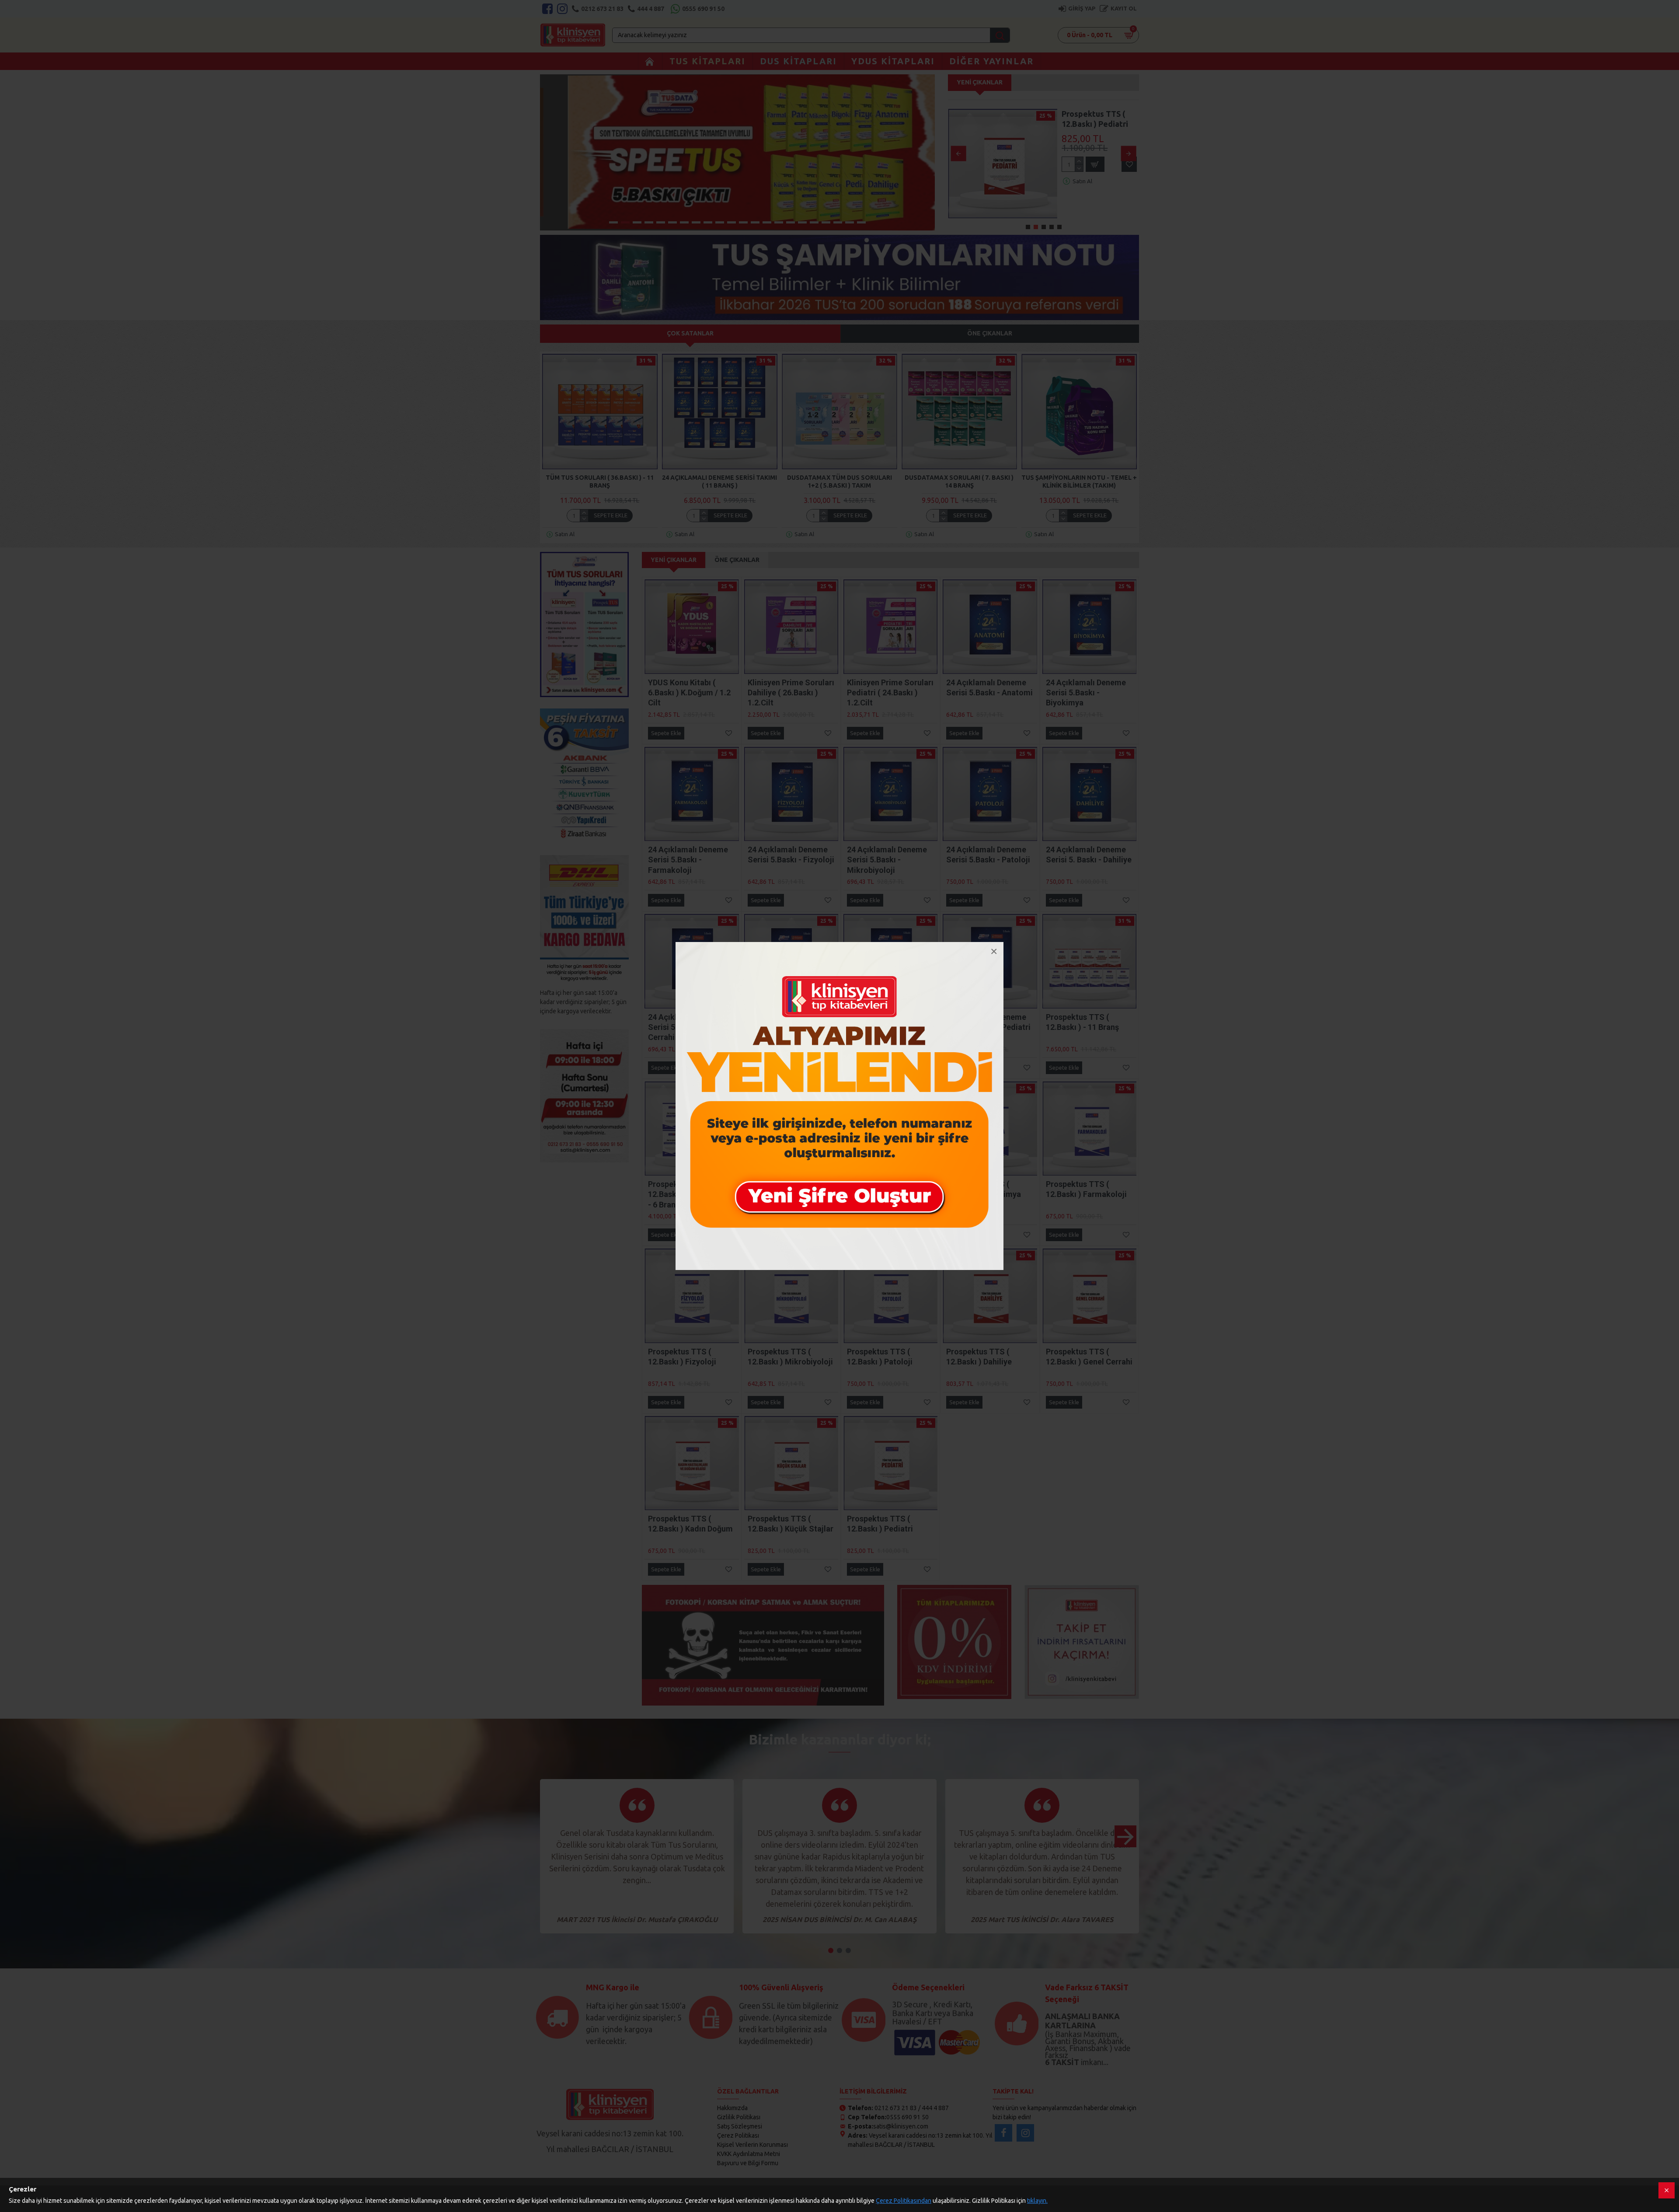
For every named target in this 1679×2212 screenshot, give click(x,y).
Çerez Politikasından (904, 2201)
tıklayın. (1037, 2201)
